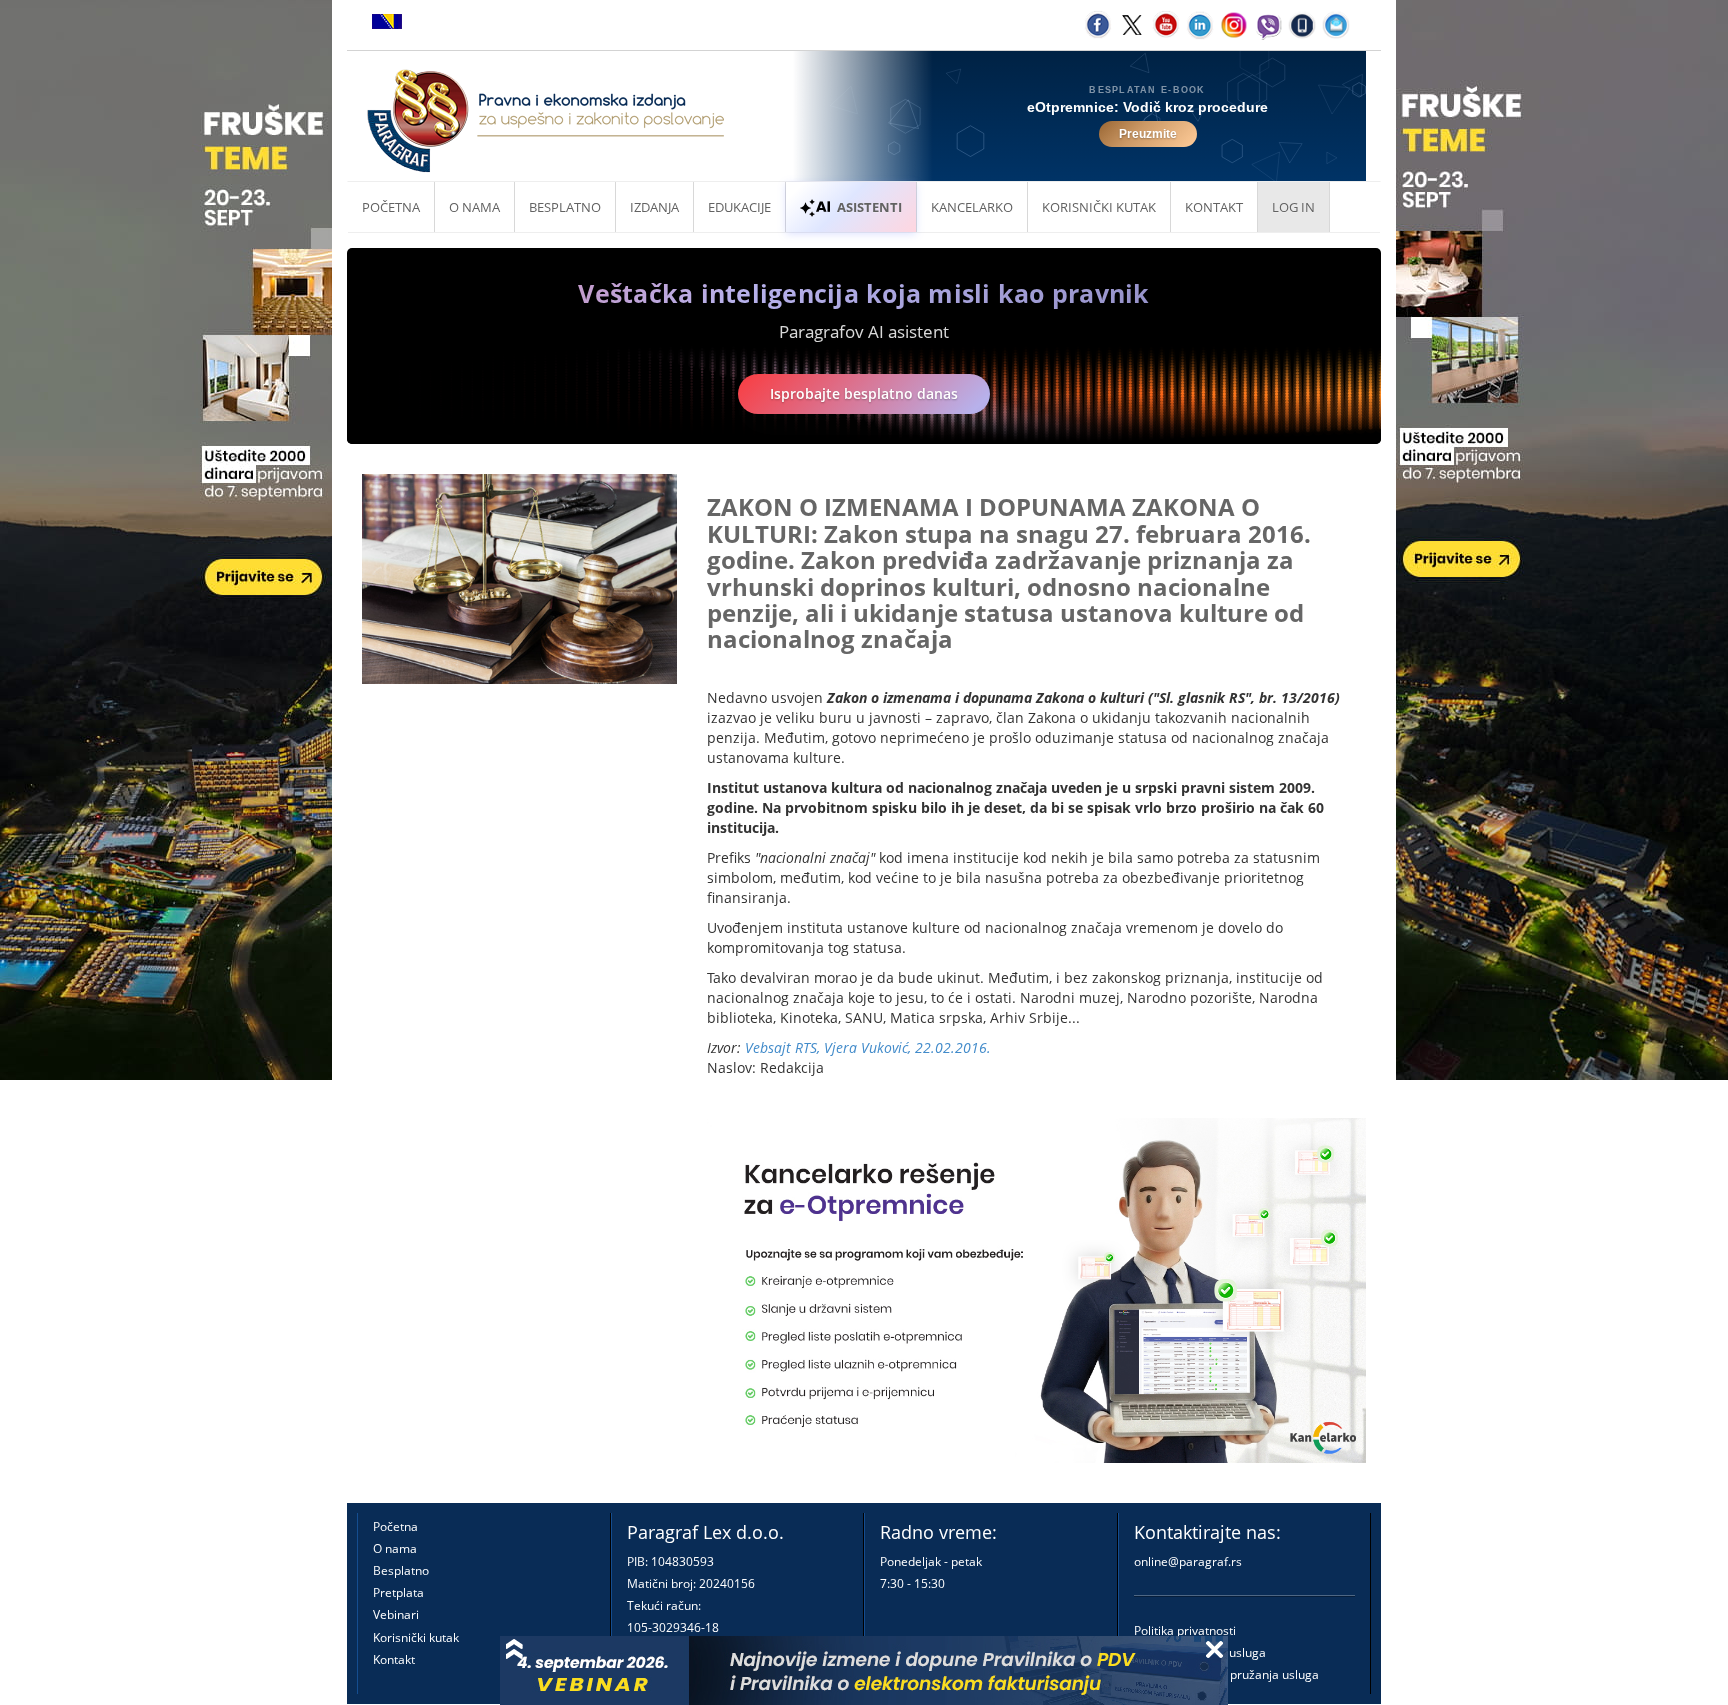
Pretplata (398, 1592)
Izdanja (654, 207)
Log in (1293, 207)
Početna (391, 207)
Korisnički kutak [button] (1099, 207)
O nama (474, 207)
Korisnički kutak (416, 1637)
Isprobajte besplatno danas (864, 393)
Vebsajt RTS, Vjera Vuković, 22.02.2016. (868, 1047)
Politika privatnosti (1185, 1630)
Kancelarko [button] (972, 207)
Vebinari (396, 1614)
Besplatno (565, 207)
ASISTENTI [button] (869, 207)
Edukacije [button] (739, 207)
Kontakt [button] (1214, 207)
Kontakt (394, 1659)
